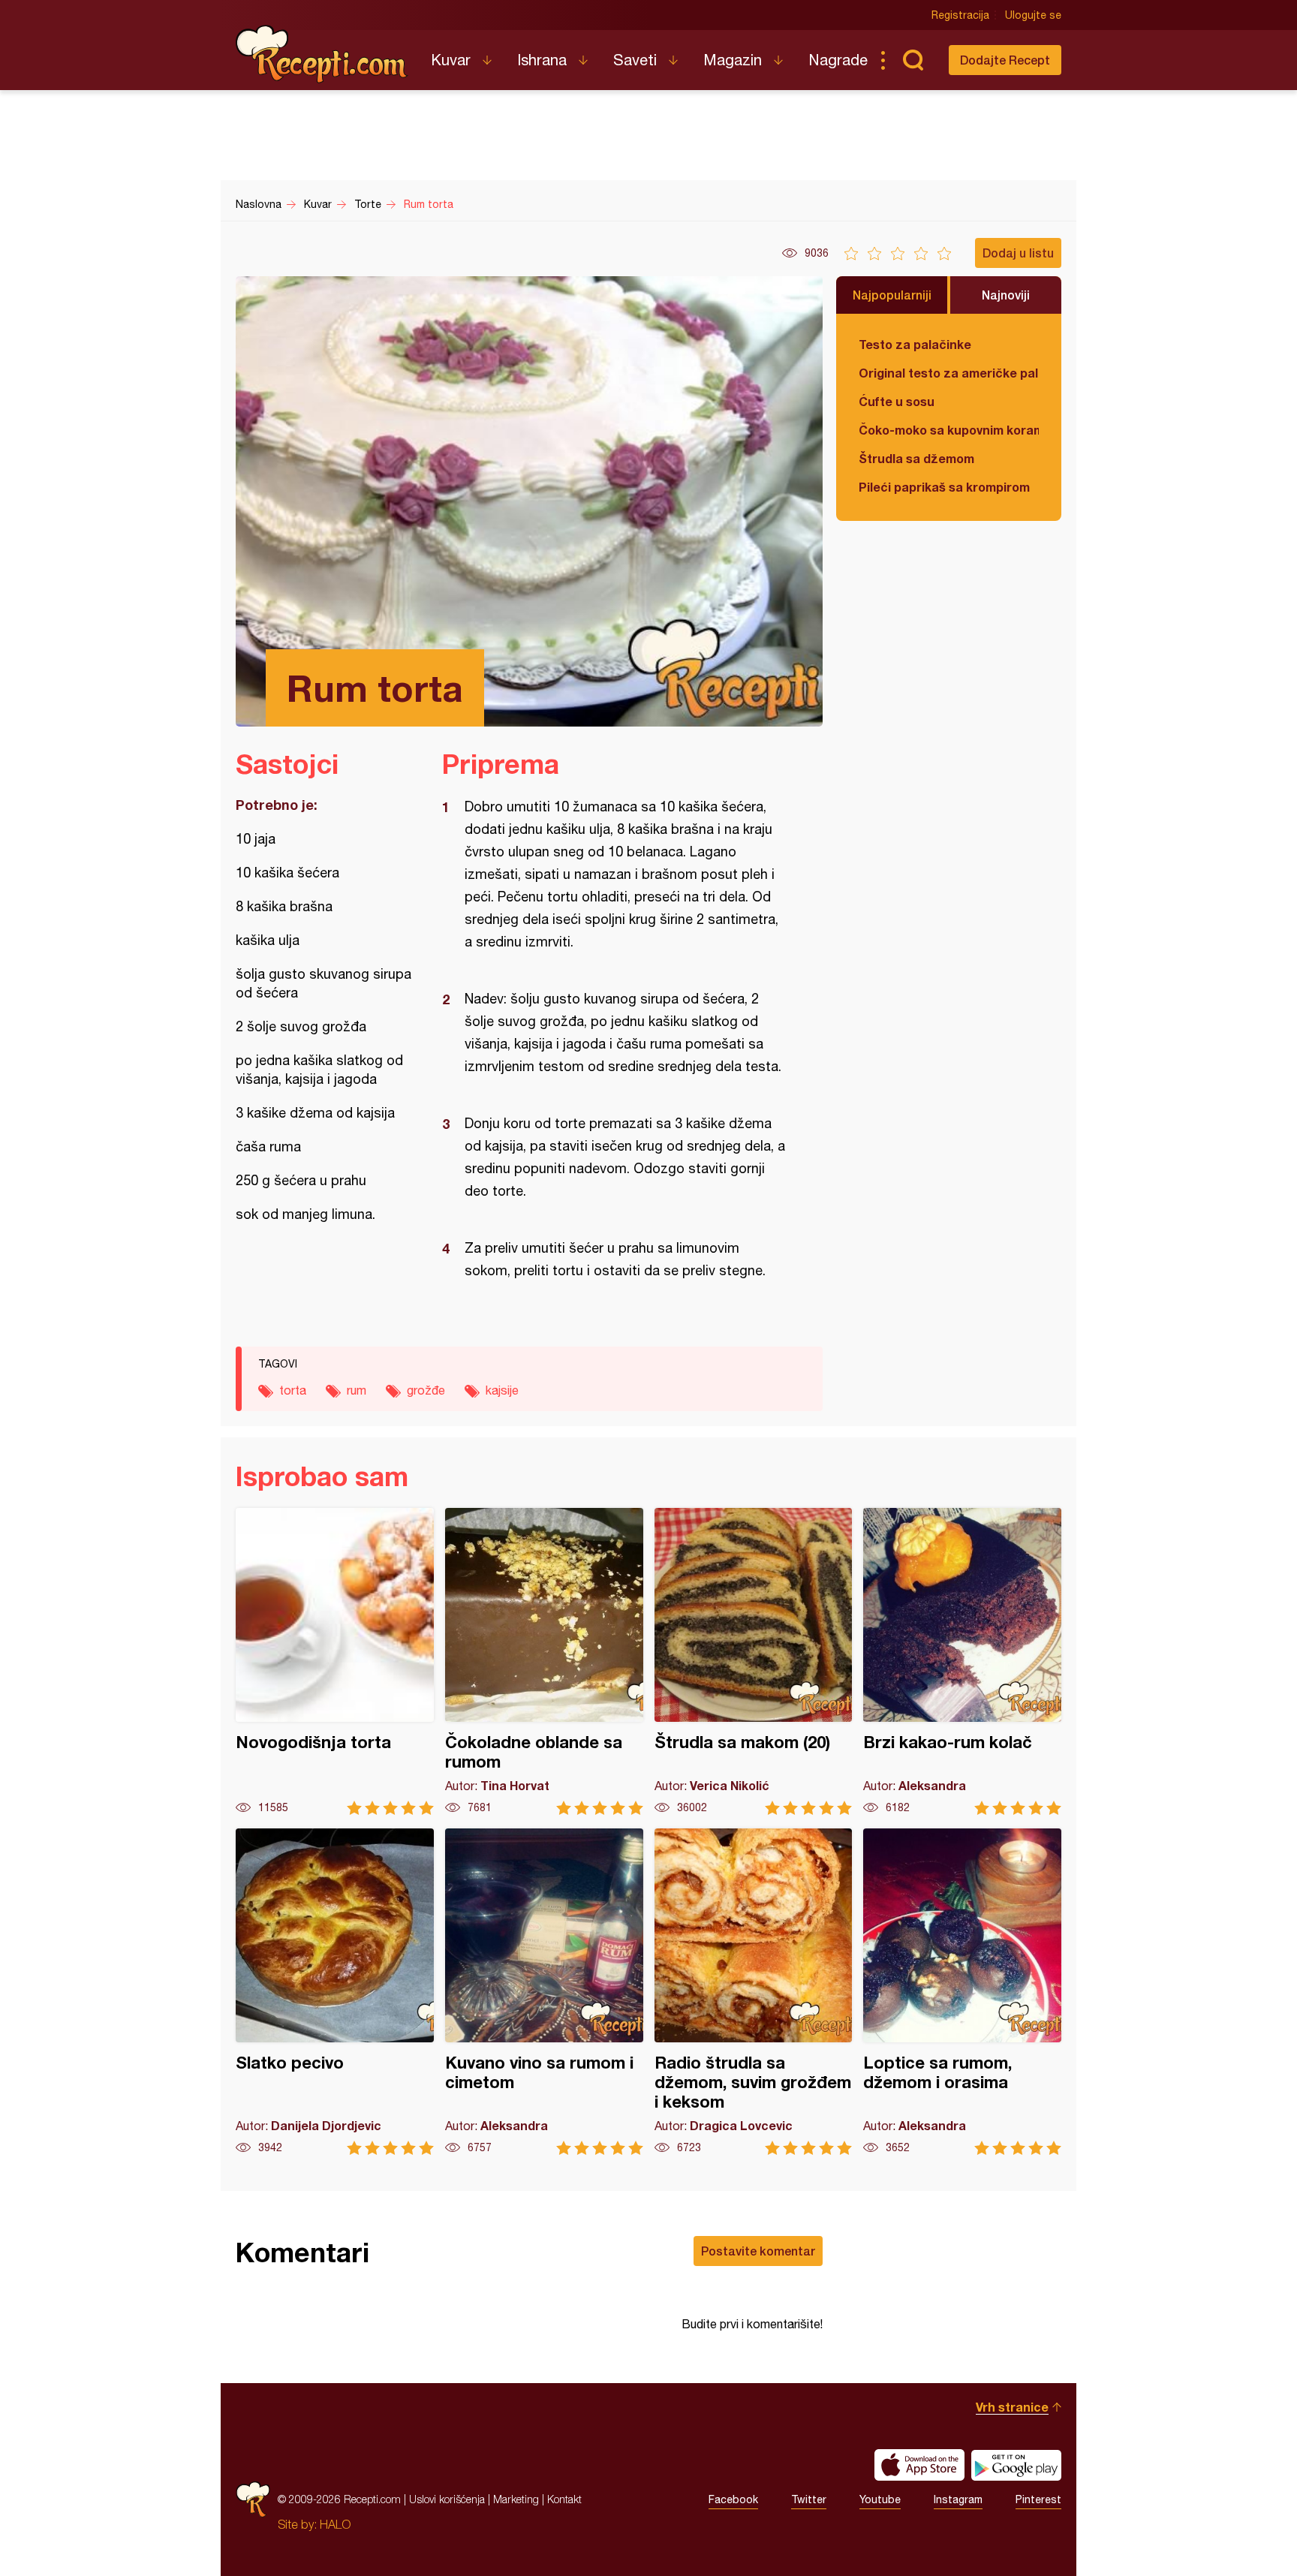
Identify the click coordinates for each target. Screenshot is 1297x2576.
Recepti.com (322, 54)
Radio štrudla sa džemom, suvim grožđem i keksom (754, 1992)
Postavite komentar (758, 2251)
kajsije (502, 1390)
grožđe (426, 1390)
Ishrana (542, 60)
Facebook (733, 2499)
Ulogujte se (1033, 15)
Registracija (960, 15)
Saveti (635, 60)
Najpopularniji (892, 295)
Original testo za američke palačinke (949, 373)
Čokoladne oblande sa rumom (544, 1661)
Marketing (516, 2499)
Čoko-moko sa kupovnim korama (949, 430)
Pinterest (1038, 2499)
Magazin (733, 60)
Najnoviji (1006, 295)
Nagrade (838, 60)
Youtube (880, 2499)
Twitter (809, 2499)
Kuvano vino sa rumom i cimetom (544, 1992)
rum (357, 1390)
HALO (335, 2524)
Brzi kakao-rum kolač (962, 1661)
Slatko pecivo (335, 1992)
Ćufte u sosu (897, 401)
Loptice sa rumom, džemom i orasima (962, 1992)
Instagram (958, 2499)
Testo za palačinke (915, 344)
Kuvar (451, 60)
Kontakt (564, 2499)
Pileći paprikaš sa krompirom (944, 487)
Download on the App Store (919, 2465)
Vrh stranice (1012, 2407)
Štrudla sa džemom (916, 458)
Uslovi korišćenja (447, 2499)
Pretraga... (913, 60)
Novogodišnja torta (335, 1661)
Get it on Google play (1016, 2465)
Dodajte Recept (1005, 60)
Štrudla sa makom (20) (754, 1661)
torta (293, 1390)
